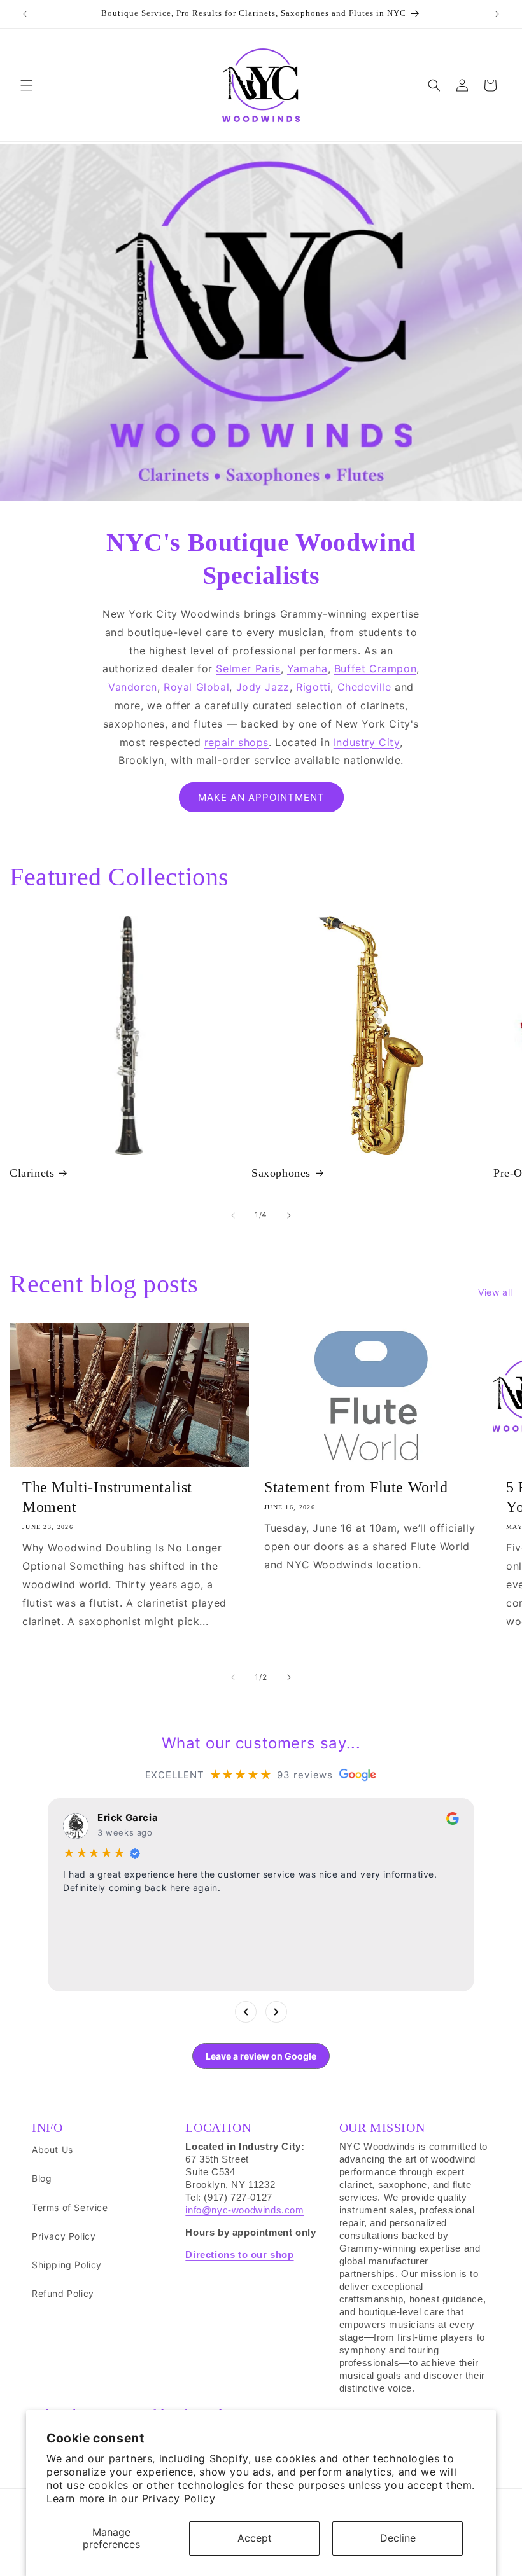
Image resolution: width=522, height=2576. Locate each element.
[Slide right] (289, 1215)
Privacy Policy (179, 2498)
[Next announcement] (497, 14)
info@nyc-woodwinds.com (244, 2210)
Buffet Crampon (375, 668)
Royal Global (196, 687)
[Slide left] (233, 1215)
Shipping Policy (67, 2265)
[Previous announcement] (25, 14)
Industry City (367, 742)
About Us (53, 2150)
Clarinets (32, 1173)
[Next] (276, 2012)
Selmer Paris (248, 668)
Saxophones (281, 1173)
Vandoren (133, 687)
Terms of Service (70, 2207)
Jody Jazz (263, 687)
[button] (27, 85)
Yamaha (307, 668)
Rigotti (313, 687)
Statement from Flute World (356, 1487)
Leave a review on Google (261, 2056)
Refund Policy (63, 2293)
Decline (398, 2538)
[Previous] (246, 2012)
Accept (255, 2538)
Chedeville (364, 687)
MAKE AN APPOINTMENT (261, 797)
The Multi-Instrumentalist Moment (107, 1497)
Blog (42, 2178)
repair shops (236, 742)
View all (495, 1292)
